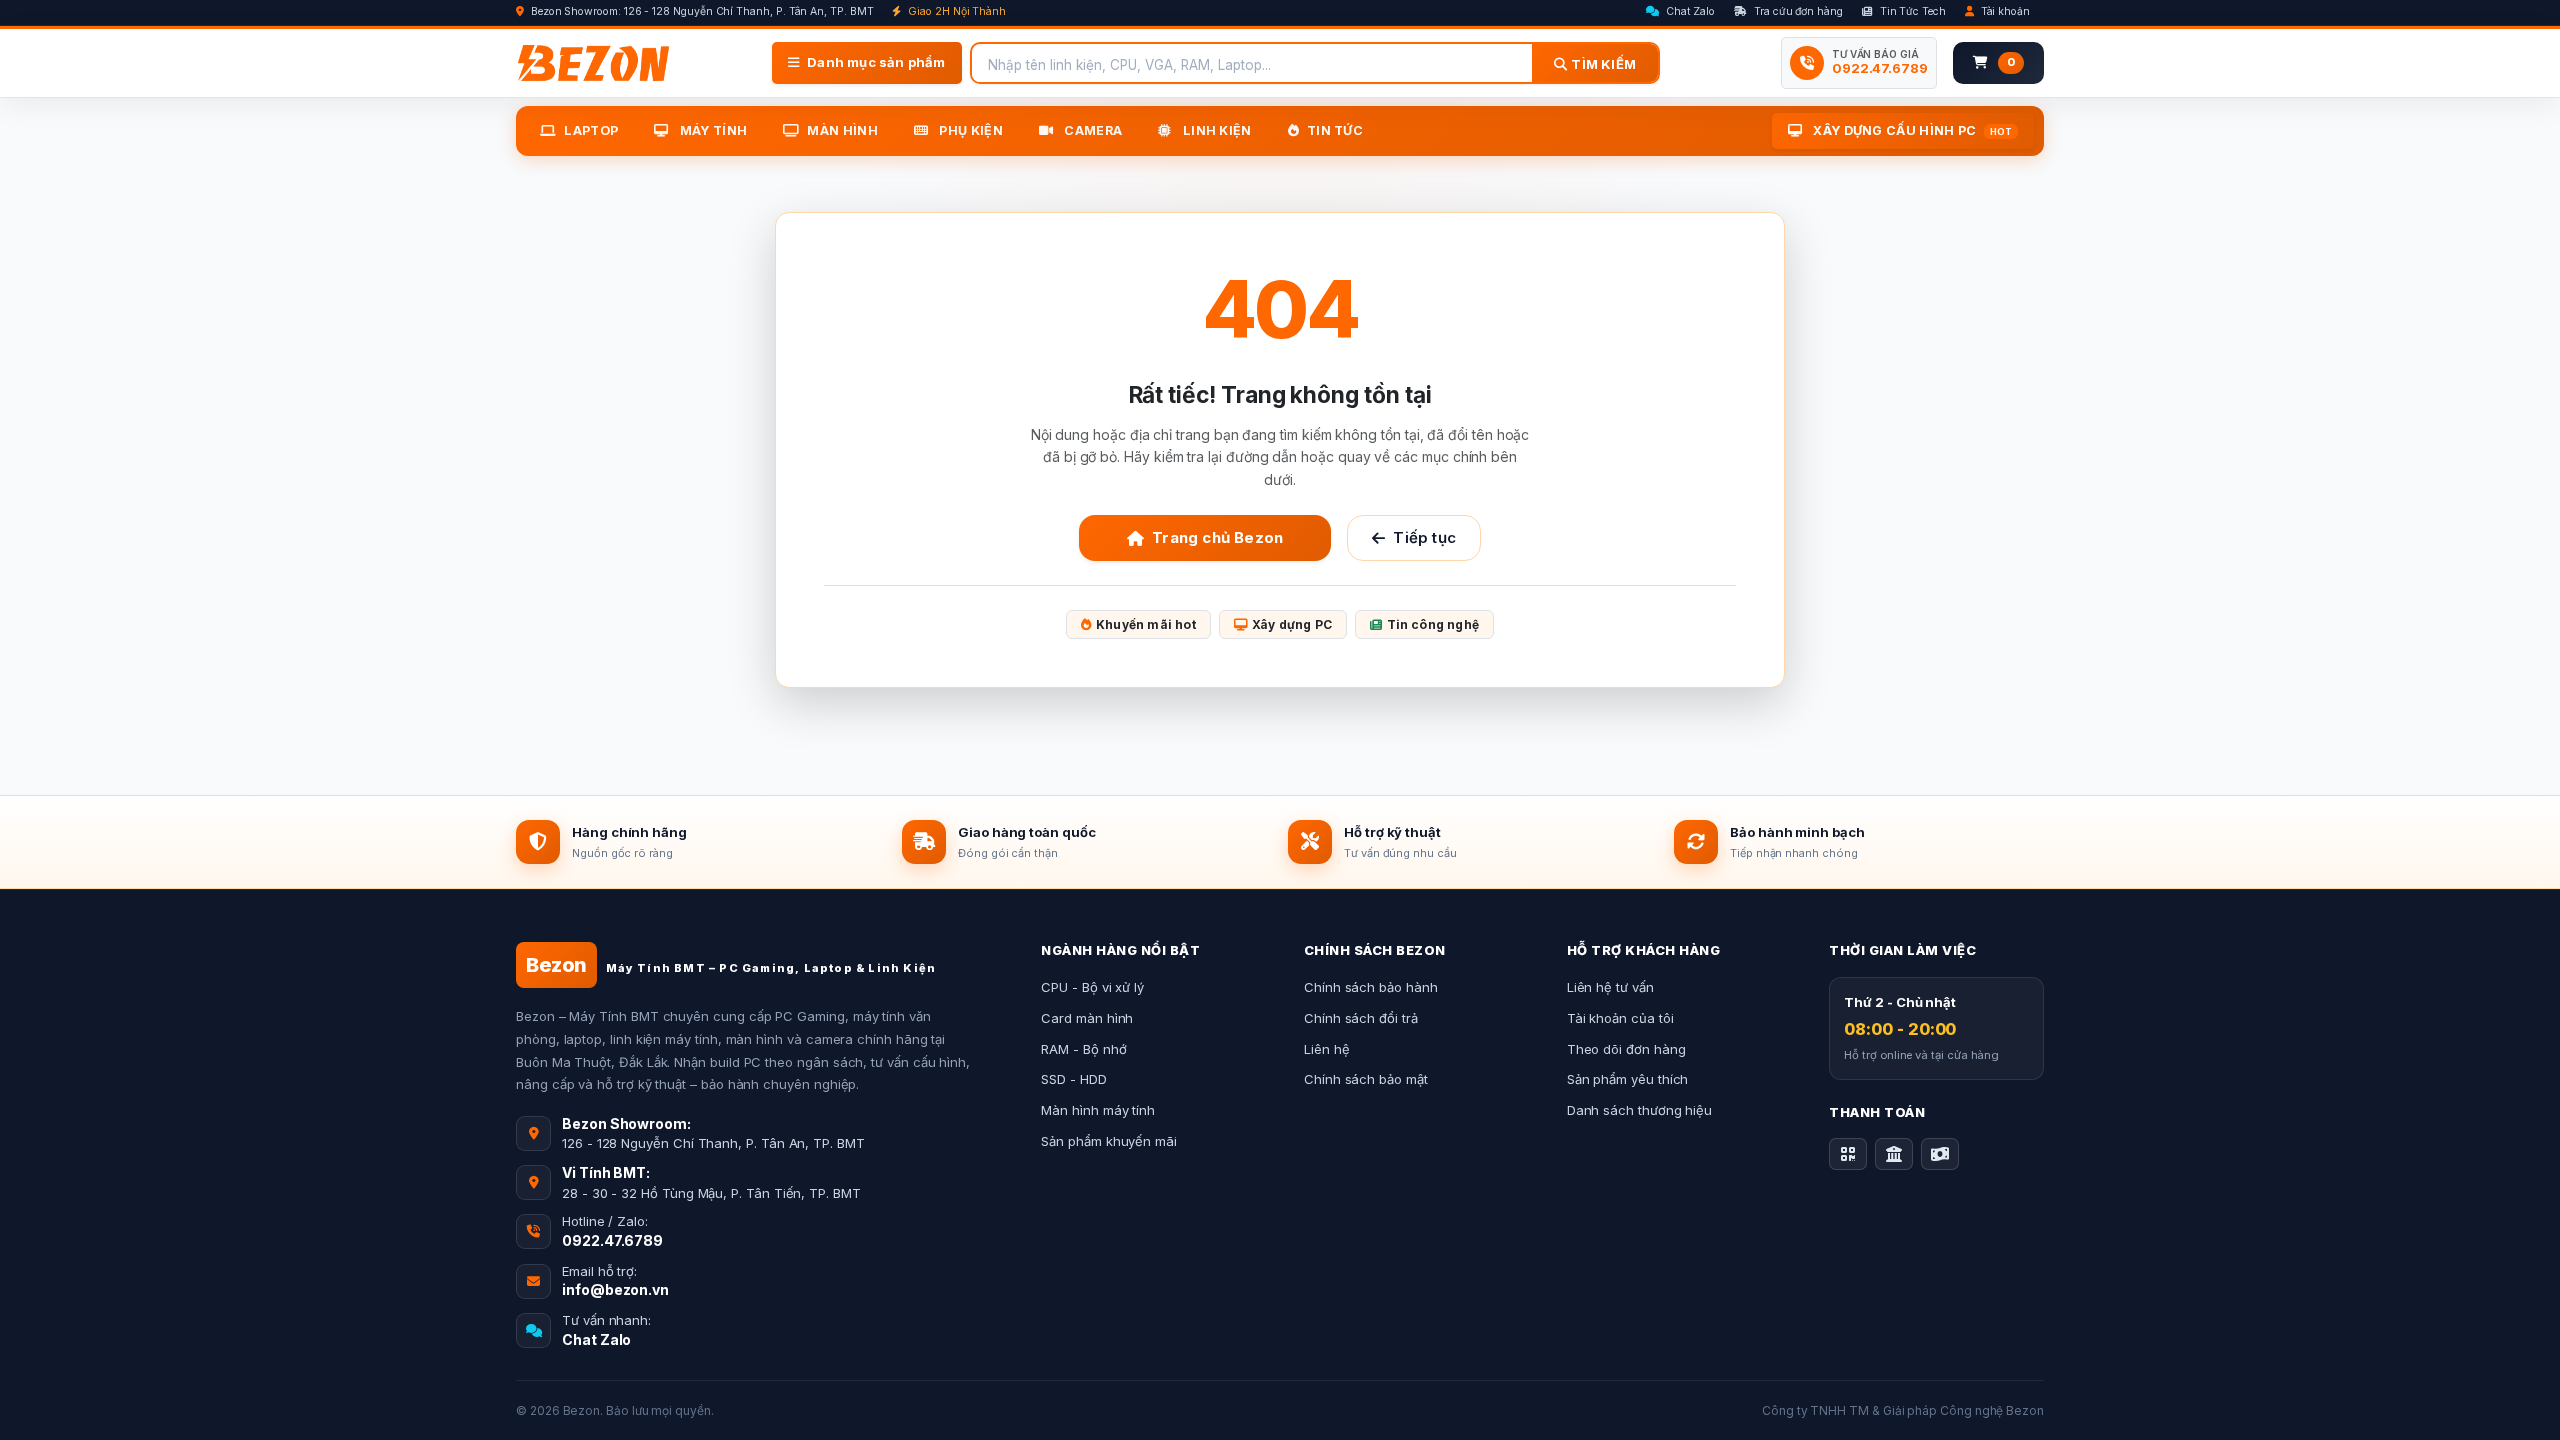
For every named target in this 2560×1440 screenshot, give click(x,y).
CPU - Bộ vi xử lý (1092, 987)
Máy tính (711, 130)
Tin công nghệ (1433, 624)
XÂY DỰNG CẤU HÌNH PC (1911, 130)
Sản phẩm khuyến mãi (1109, 1141)
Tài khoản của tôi (1620, 1018)
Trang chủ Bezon (1217, 537)
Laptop (591, 130)
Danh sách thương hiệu (1640, 1110)
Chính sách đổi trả (1361, 1018)
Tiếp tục (1424, 537)
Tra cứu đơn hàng (1797, 11)
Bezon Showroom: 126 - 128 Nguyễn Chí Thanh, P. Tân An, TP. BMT (701, 11)
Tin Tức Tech (1911, 11)
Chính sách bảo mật (1366, 1079)
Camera (1091, 130)
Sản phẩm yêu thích (1628, 1079)
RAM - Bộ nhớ (1083, 1049)
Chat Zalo (1689, 11)
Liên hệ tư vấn (1610, 987)
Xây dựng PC (1292, 624)
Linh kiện (1216, 130)
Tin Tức (1335, 130)
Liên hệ (1327, 1049)
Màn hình (842, 130)
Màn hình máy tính (1098, 1110)
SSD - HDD (1073, 1079)
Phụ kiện (969, 130)
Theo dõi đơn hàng (1626, 1049)
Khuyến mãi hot (1146, 624)
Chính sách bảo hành (1371, 987)
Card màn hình (1087, 1018)
